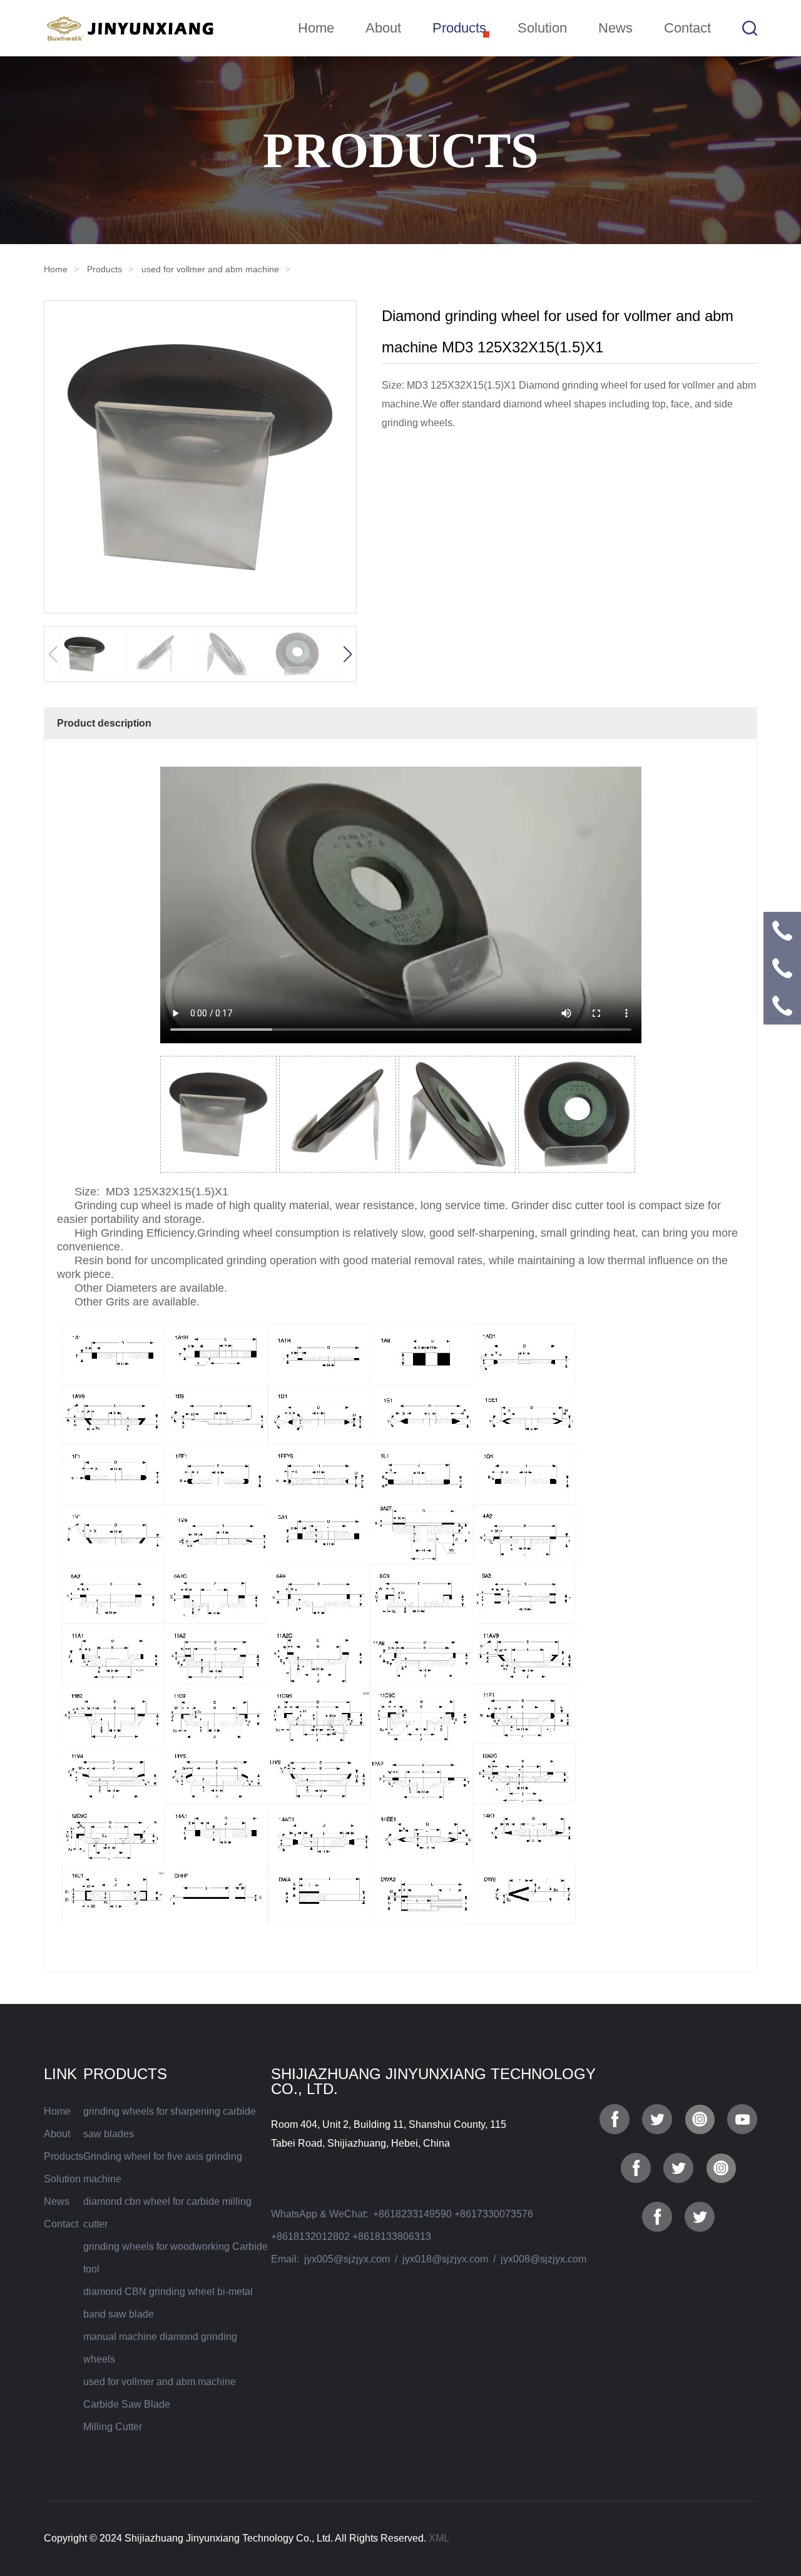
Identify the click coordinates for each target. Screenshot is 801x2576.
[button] (347, 654)
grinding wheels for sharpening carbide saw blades (170, 2123)
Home (316, 28)
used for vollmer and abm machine (210, 269)
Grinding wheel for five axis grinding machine (163, 2168)
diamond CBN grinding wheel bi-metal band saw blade (168, 2303)
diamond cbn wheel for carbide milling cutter (167, 2213)
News (615, 28)
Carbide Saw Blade (127, 2404)
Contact (687, 28)
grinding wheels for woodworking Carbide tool (176, 2258)
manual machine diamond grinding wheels (160, 2348)
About (383, 28)
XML (439, 2538)
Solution (542, 28)
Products (459, 28)
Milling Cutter (113, 2427)
